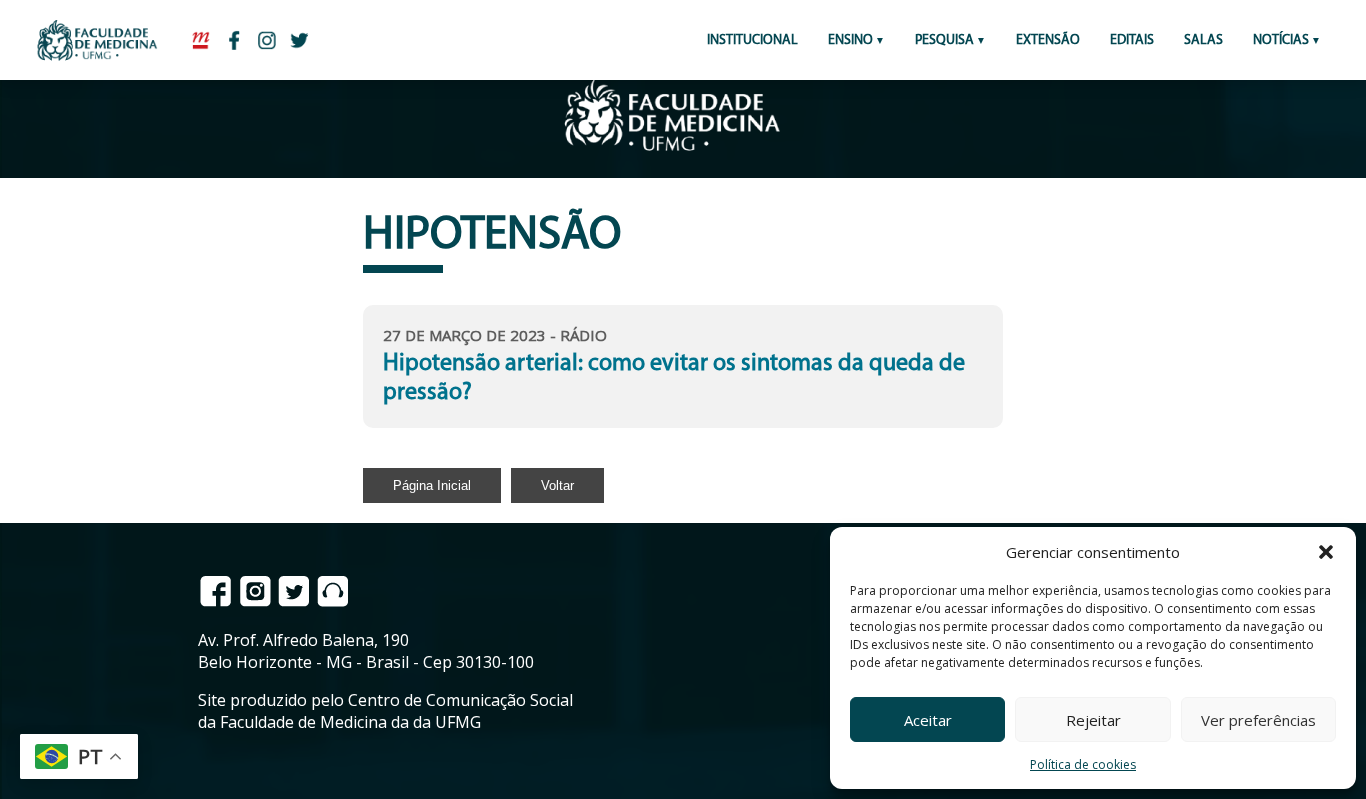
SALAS (1203, 40)
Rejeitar (1093, 720)
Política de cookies (1083, 764)
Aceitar (928, 720)
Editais (1132, 40)
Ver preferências (1258, 720)
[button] (1326, 552)
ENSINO (850, 40)
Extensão (1048, 40)
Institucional (752, 40)
